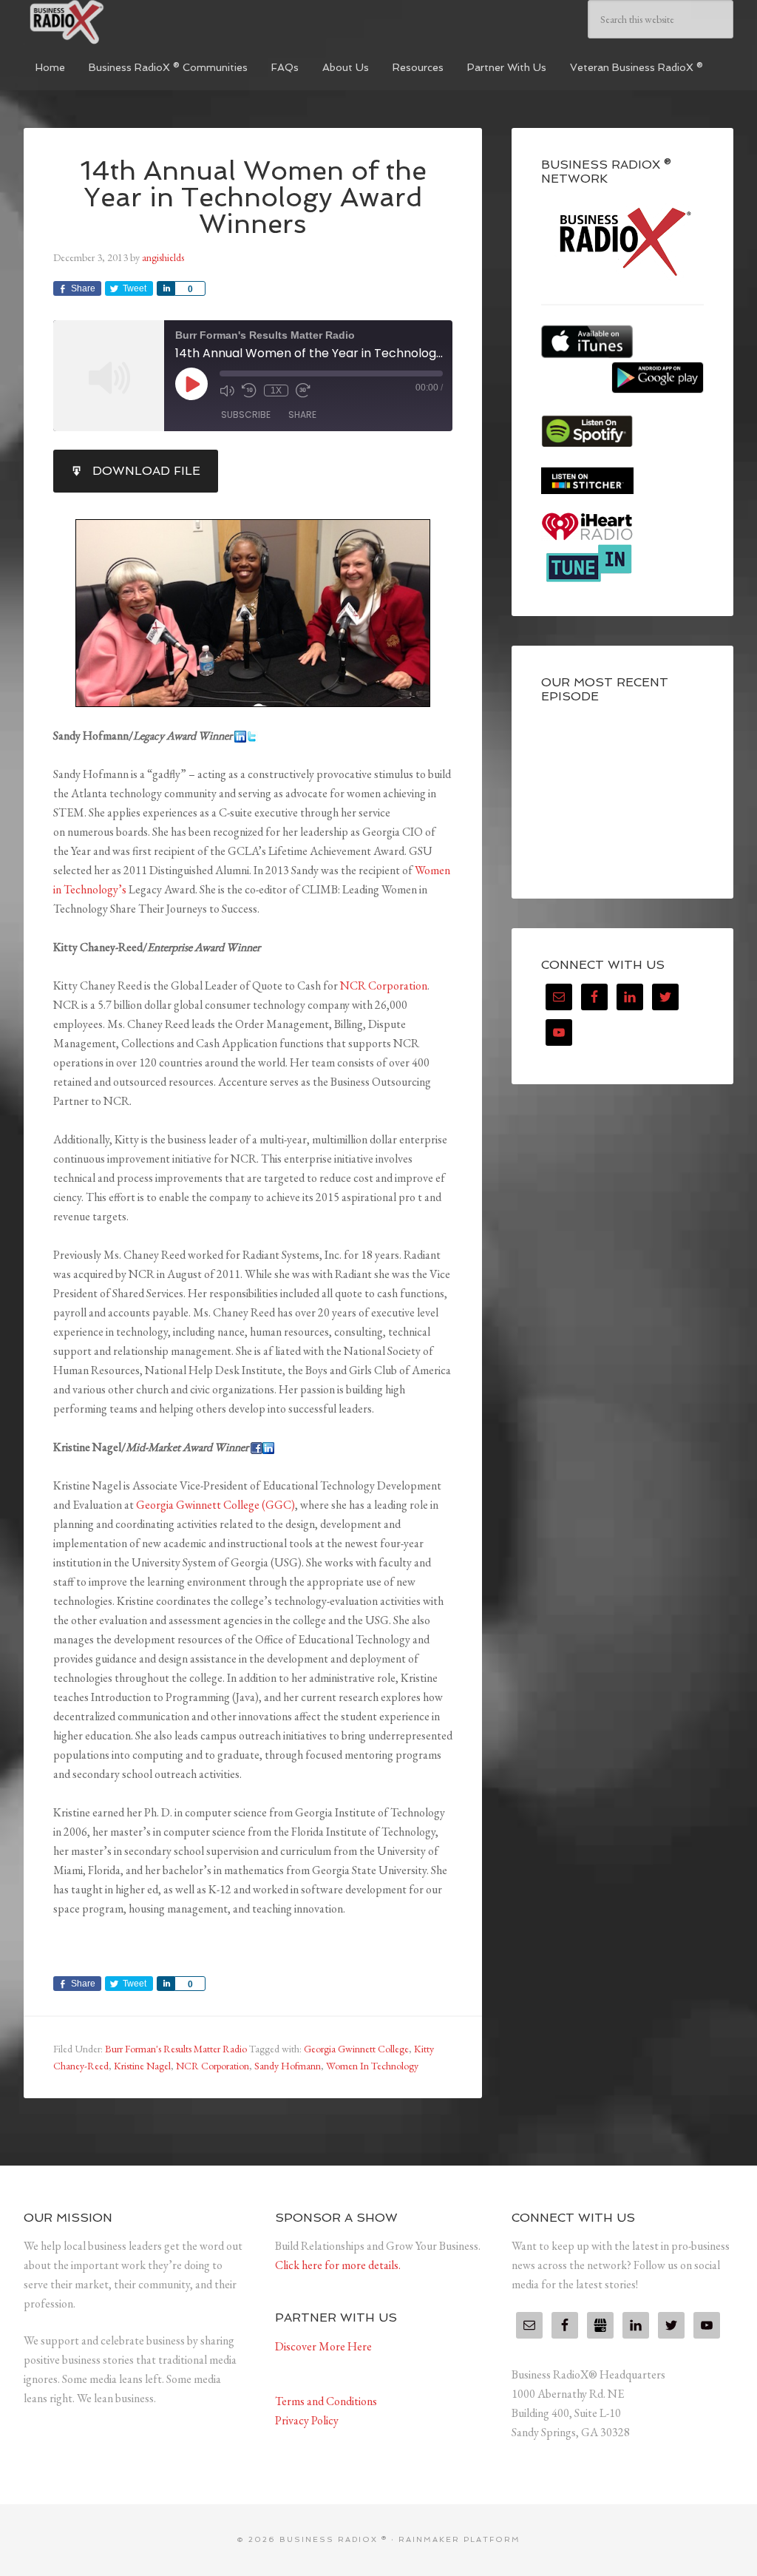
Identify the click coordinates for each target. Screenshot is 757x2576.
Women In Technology (372, 2066)
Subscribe (246, 415)
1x (276, 391)
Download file (146, 471)
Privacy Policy (307, 2420)
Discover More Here (323, 2346)
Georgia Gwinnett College (356, 2049)
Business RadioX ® (135, 22)
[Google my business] (600, 2325)
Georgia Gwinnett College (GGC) (215, 1505)
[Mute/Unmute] (227, 391)
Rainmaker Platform (459, 2539)
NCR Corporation (384, 986)
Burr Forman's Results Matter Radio (176, 2049)
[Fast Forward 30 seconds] (303, 391)
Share (302, 415)
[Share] (166, 288)
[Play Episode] (191, 384)
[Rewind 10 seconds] (249, 391)
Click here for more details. (338, 2265)
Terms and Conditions (326, 2401)
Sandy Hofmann (288, 2066)
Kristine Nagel (142, 2066)
